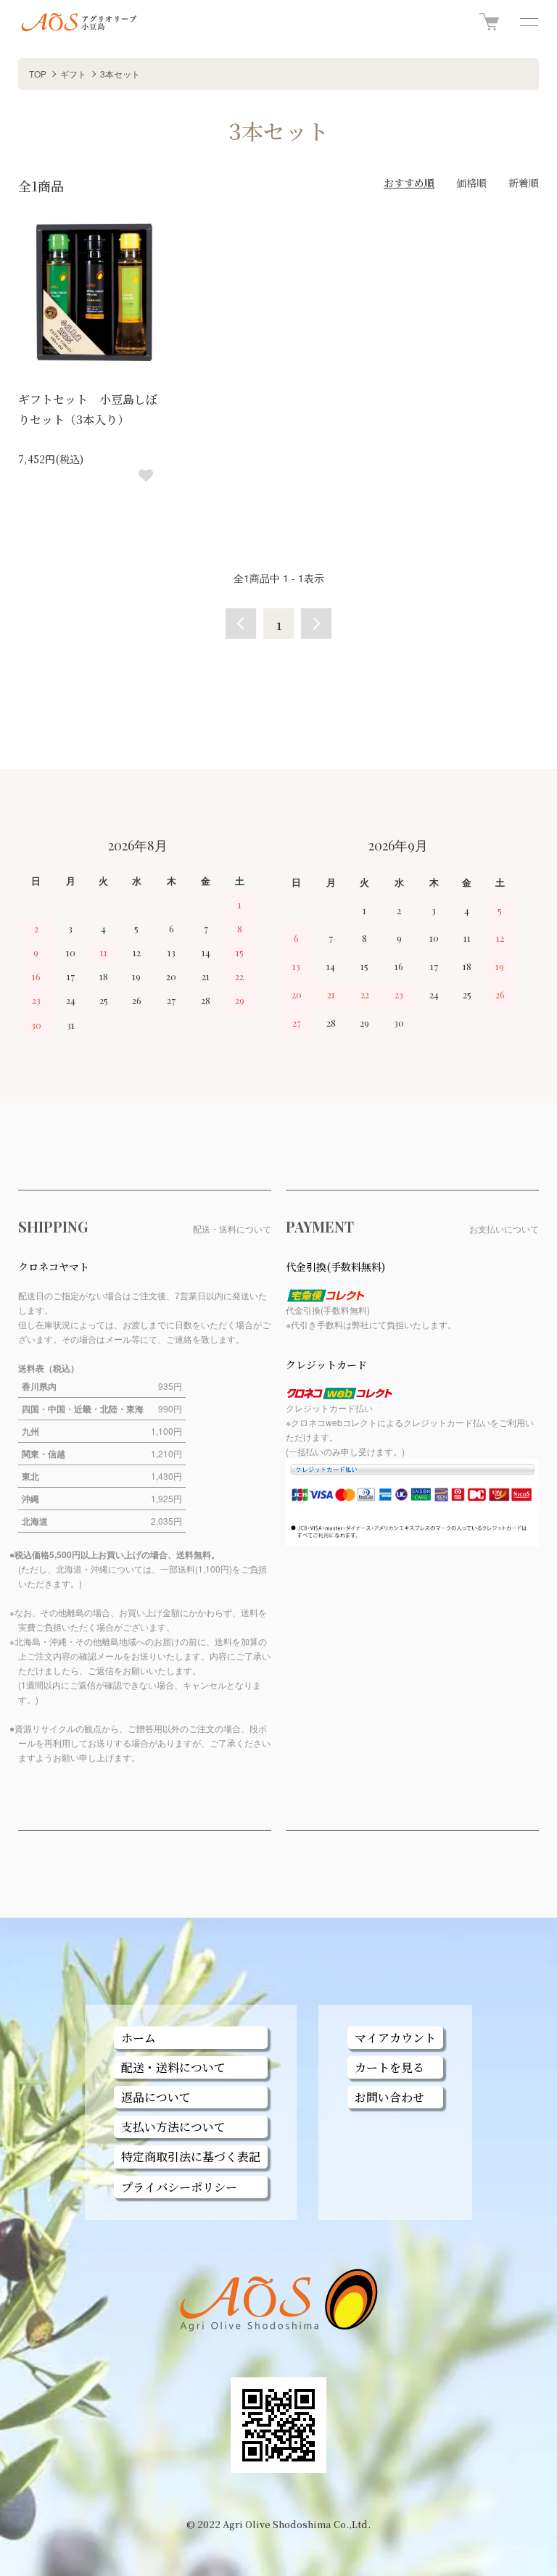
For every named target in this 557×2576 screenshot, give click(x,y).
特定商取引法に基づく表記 (191, 2157)
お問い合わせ (389, 2097)
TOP (38, 74)
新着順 (524, 183)
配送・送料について (173, 2067)
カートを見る (389, 2067)
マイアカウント (395, 2038)
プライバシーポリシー (179, 2187)
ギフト (73, 74)
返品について (156, 2097)
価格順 (471, 183)
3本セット (120, 74)
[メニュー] (528, 22)
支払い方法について (173, 2127)
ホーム (139, 2038)
